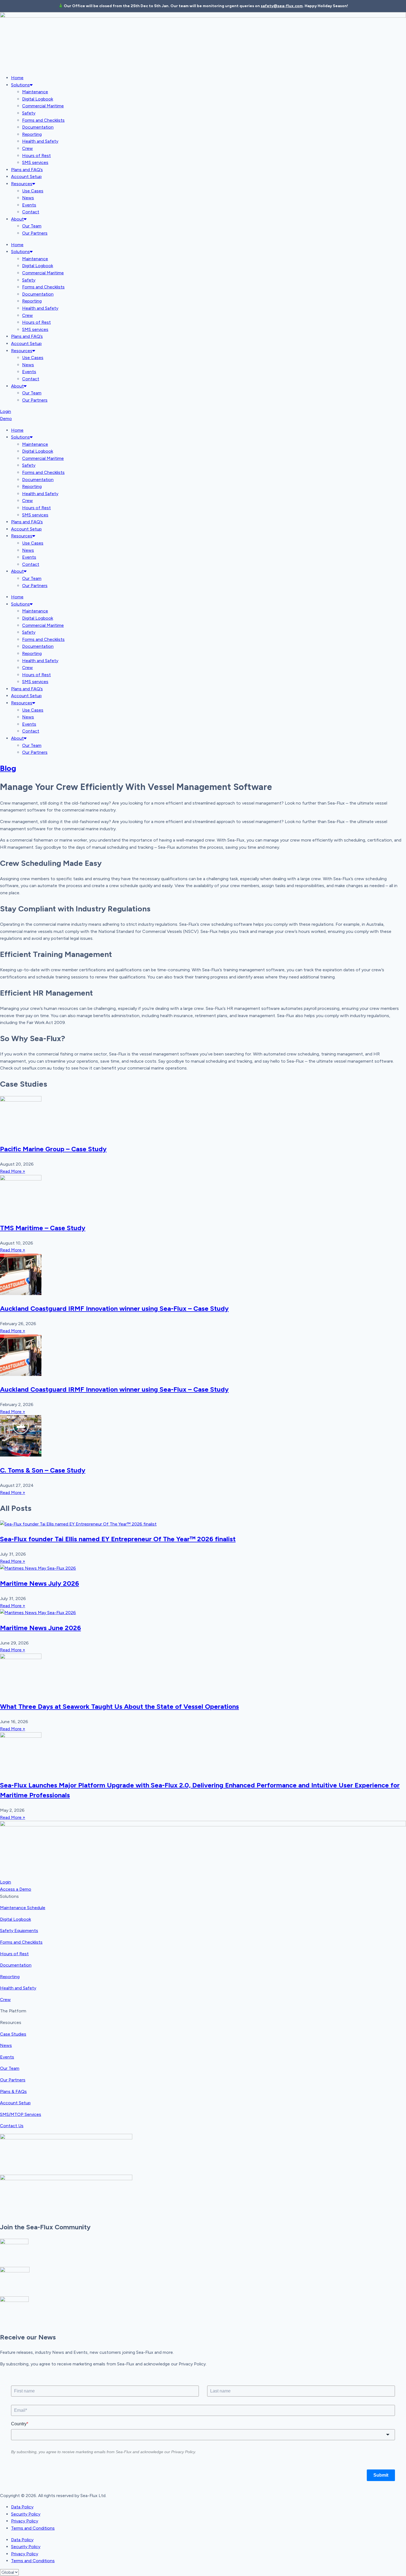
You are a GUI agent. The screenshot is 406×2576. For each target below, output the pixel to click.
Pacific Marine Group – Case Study (53, 1149)
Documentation (38, 127)
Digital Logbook (38, 99)
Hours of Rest (36, 156)
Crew (27, 148)
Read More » (13, 1171)
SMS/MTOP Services (21, 2114)
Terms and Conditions (33, 2528)
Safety (29, 113)
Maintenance (35, 92)
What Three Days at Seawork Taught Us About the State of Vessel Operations (119, 1706)
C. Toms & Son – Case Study (43, 1470)
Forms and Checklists (43, 120)
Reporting (32, 134)
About (17, 219)
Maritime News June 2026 (40, 1628)
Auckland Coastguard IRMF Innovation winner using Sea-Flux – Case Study (114, 1308)
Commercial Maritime (43, 106)
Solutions (20, 85)
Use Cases (33, 191)
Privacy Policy (25, 2521)
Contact (31, 212)
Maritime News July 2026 (39, 1583)
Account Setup (26, 177)
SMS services (35, 162)
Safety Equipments (19, 1931)
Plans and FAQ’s (27, 170)
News (28, 198)
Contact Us (12, 2126)
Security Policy (26, 2514)
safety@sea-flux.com (282, 6)
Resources (22, 184)
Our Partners (35, 233)
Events (29, 205)
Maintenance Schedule (23, 1908)
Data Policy (22, 2507)
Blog (8, 768)
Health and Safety (40, 141)
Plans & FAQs (13, 2091)
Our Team (32, 226)
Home (17, 78)
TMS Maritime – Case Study (43, 1228)
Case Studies (13, 2034)
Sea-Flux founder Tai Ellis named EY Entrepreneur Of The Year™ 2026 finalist (118, 1539)
